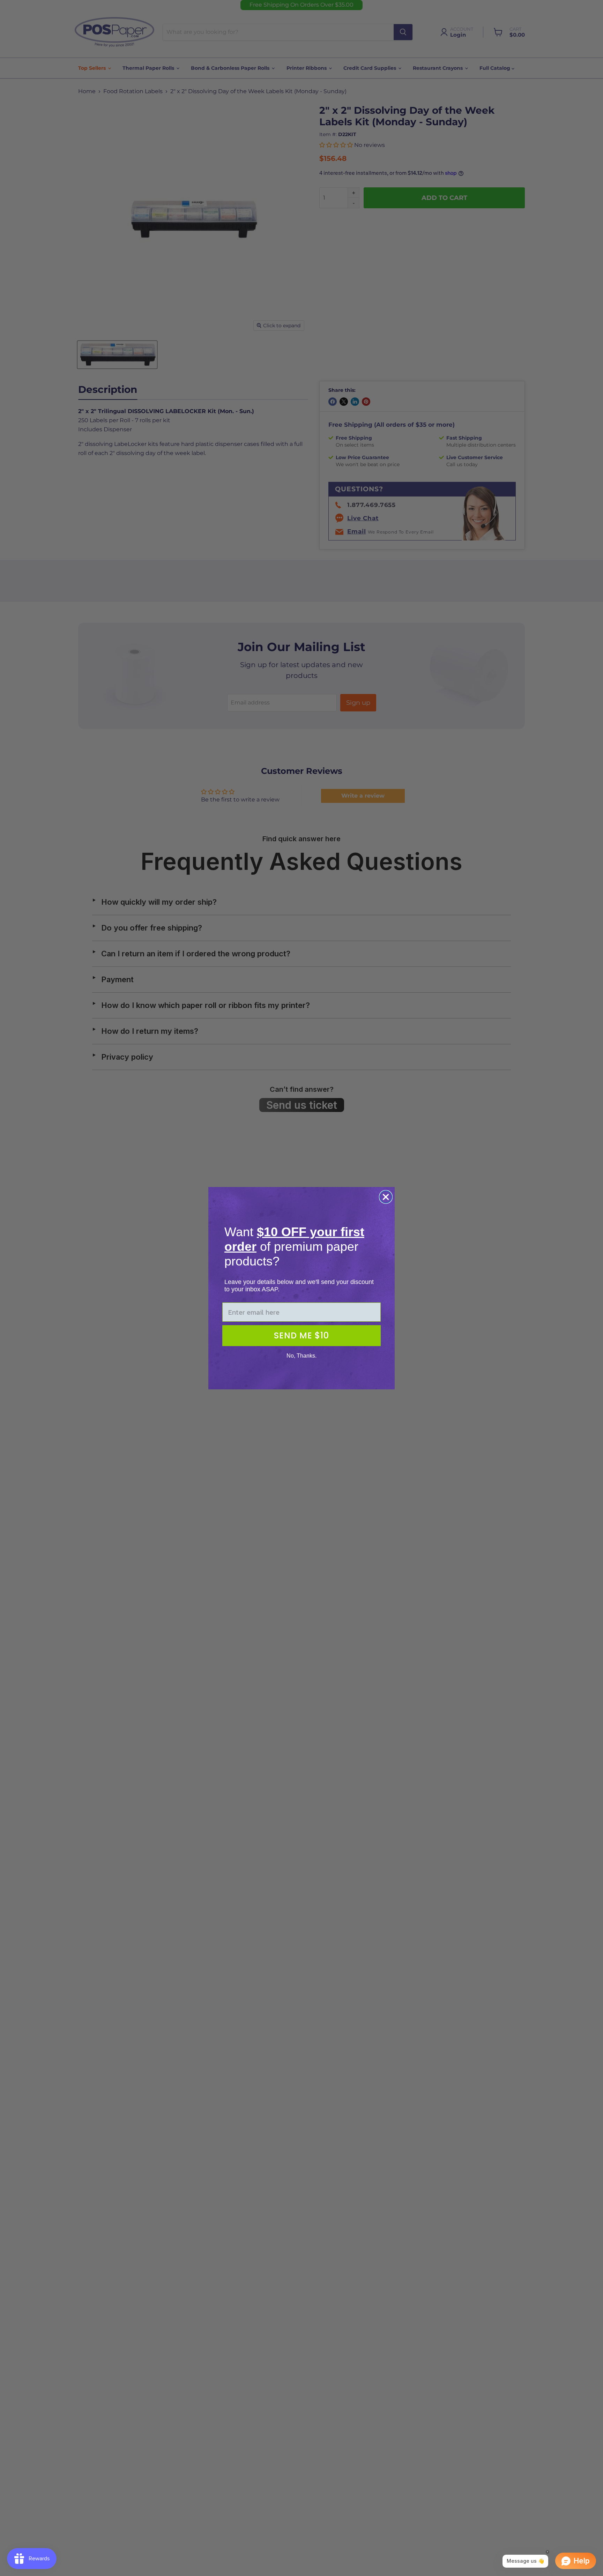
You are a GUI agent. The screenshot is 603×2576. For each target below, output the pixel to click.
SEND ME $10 (301, 1335)
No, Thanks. (301, 1356)
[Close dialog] (386, 1197)
